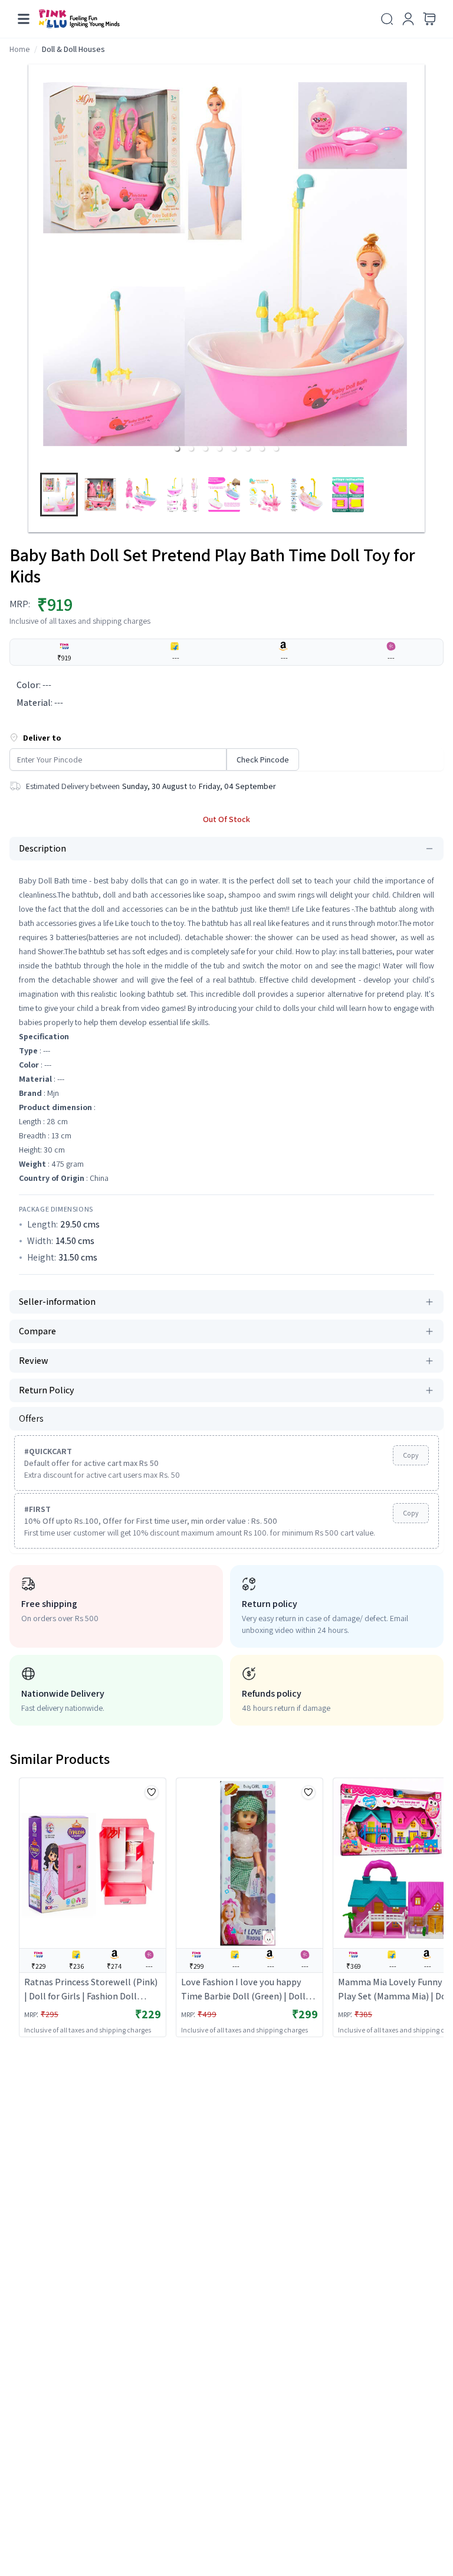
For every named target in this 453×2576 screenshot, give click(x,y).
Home (19, 49)
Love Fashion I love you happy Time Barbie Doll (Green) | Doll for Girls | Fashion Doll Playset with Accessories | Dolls (243, 1990)
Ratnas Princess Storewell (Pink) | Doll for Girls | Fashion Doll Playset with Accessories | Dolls (91, 1990)
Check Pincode (263, 760)
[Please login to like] (152, 1792)
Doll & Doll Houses (73, 49)
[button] (177, 449)
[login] (408, 19)
